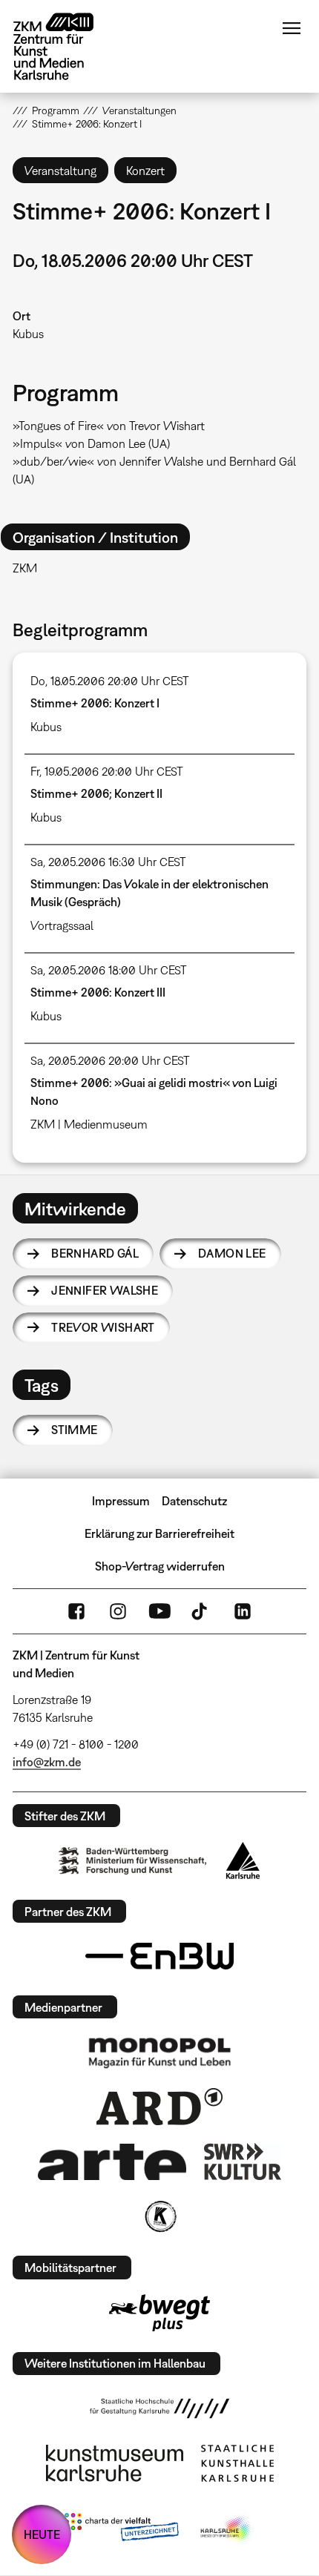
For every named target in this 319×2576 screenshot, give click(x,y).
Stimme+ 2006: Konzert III (98, 992)
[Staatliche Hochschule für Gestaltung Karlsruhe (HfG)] (159, 2408)
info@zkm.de (47, 1762)
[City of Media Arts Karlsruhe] (227, 2530)
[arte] (112, 2162)
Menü (292, 28)
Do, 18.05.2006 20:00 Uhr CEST (110, 681)
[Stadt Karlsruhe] (243, 1860)
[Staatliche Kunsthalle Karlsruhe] (237, 2463)
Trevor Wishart (103, 1327)
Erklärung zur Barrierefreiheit (159, 1533)
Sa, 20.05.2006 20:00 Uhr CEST (110, 1060)
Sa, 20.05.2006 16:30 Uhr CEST (108, 862)
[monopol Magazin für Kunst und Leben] (159, 2052)
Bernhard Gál (95, 1253)
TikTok (201, 1611)
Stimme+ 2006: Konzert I (95, 703)
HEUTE (42, 2534)
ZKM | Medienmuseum (89, 1124)
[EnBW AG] (159, 1956)
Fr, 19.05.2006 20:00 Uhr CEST (107, 771)
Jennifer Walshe (105, 1290)
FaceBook (76, 1611)
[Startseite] (65, 46)
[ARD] (159, 2107)
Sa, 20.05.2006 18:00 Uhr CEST (109, 970)
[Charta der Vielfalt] (121, 2530)
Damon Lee (232, 1253)
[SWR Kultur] (243, 2161)
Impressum (121, 1501)
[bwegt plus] (159, 2313)
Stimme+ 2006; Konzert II (96, 793)
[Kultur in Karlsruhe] (159, 2216)
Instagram (118, 1611)
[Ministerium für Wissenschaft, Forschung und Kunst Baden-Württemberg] (133, 1861)
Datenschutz (194, 1501)
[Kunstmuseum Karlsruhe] (115, 2463)
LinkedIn (243, 1611)
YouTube (159, 1611)
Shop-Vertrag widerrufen (160, 1566)
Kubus (28, 334)
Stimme (74, 1430)
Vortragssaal (62, 925)
